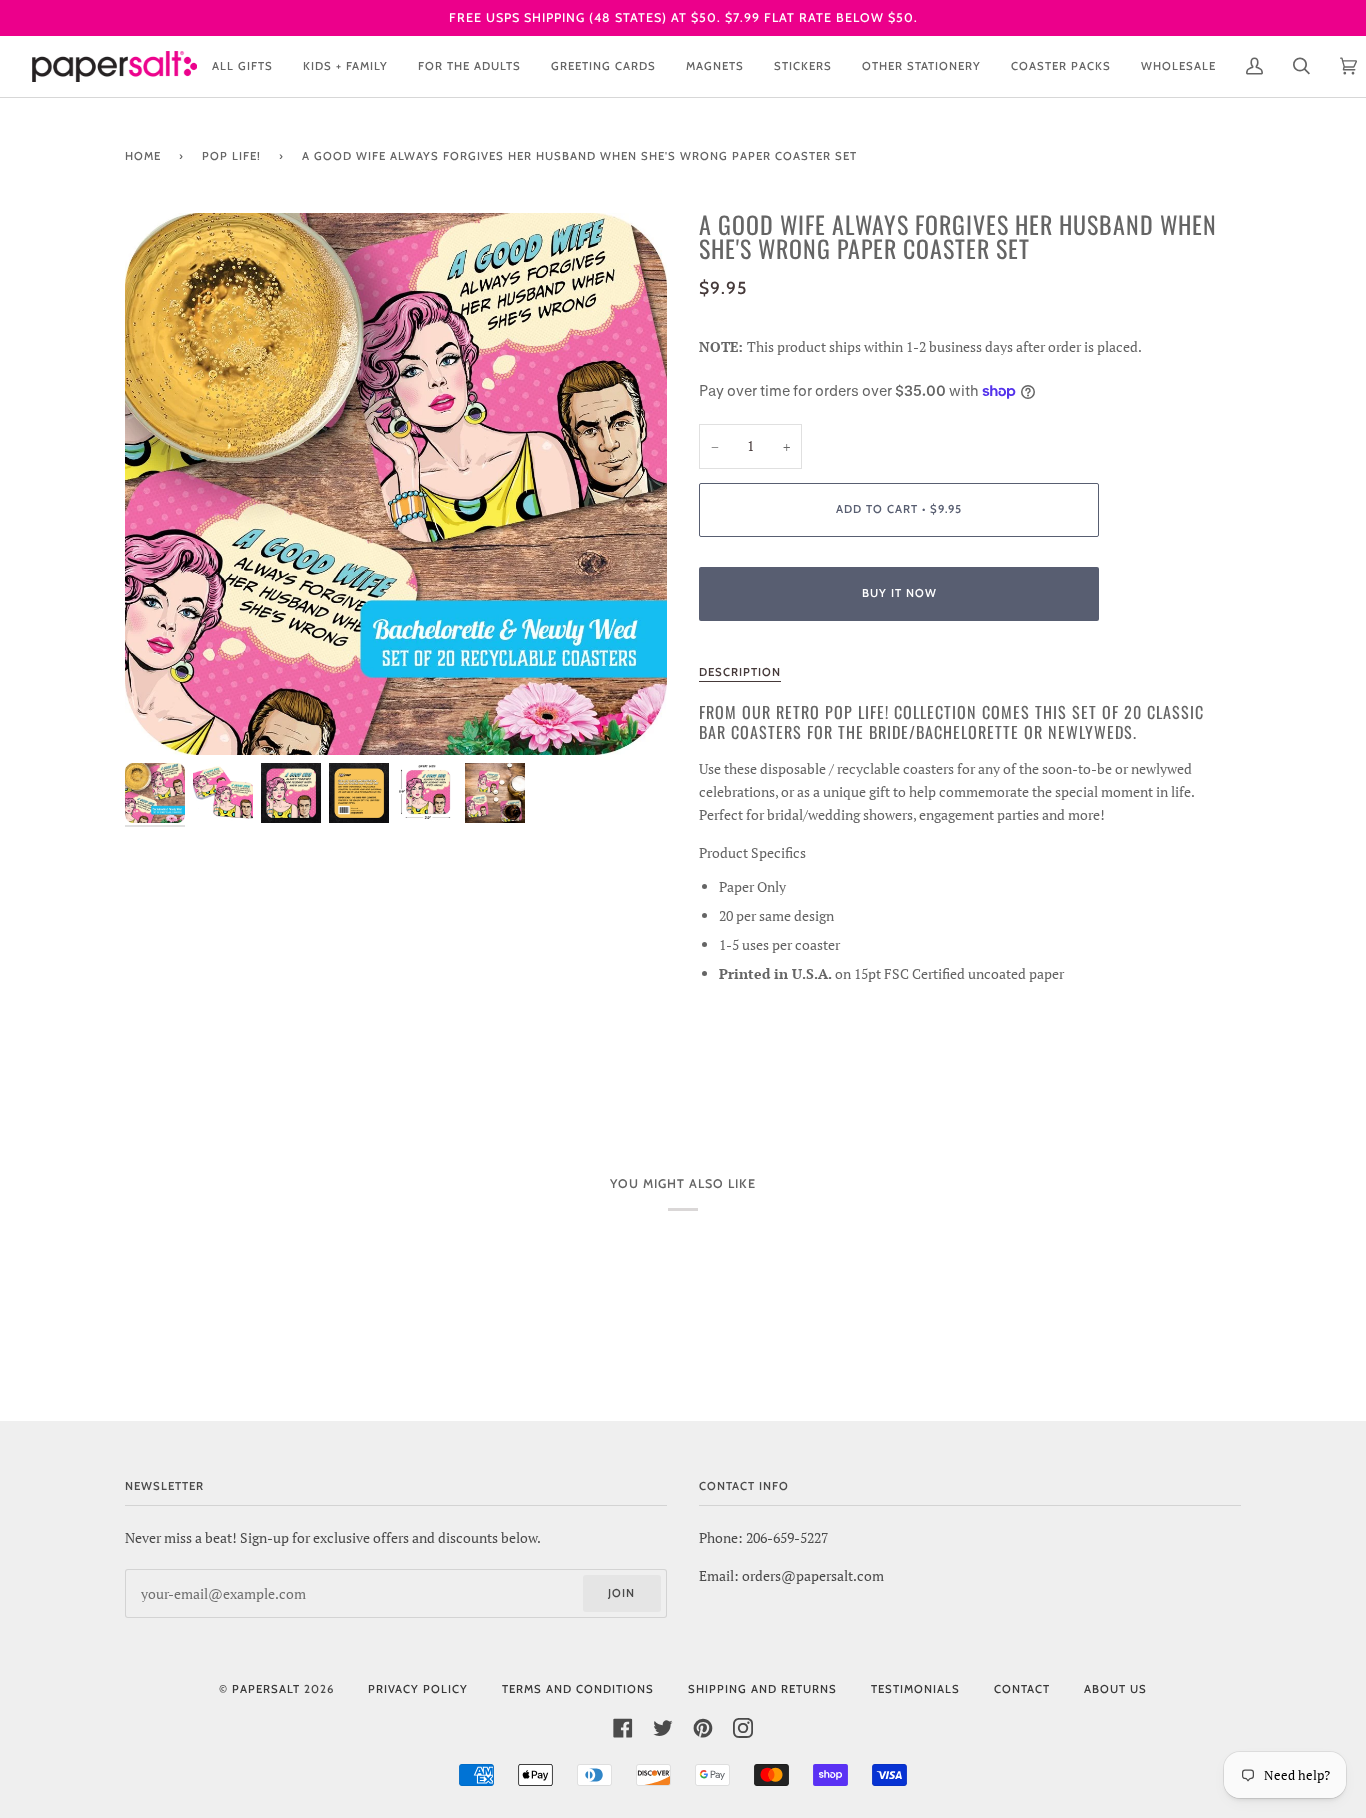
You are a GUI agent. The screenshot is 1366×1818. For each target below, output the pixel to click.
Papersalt (266, 1689)
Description (740, 672)
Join (621, 1593)
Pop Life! (231, 156)
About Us (1115, 1689)
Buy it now (899, 593)
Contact (1022, 1689)
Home (143, 156)
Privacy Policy (418, 1689)
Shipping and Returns (762, 1689)
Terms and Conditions (578, 1689)
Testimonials (915, 1689)
